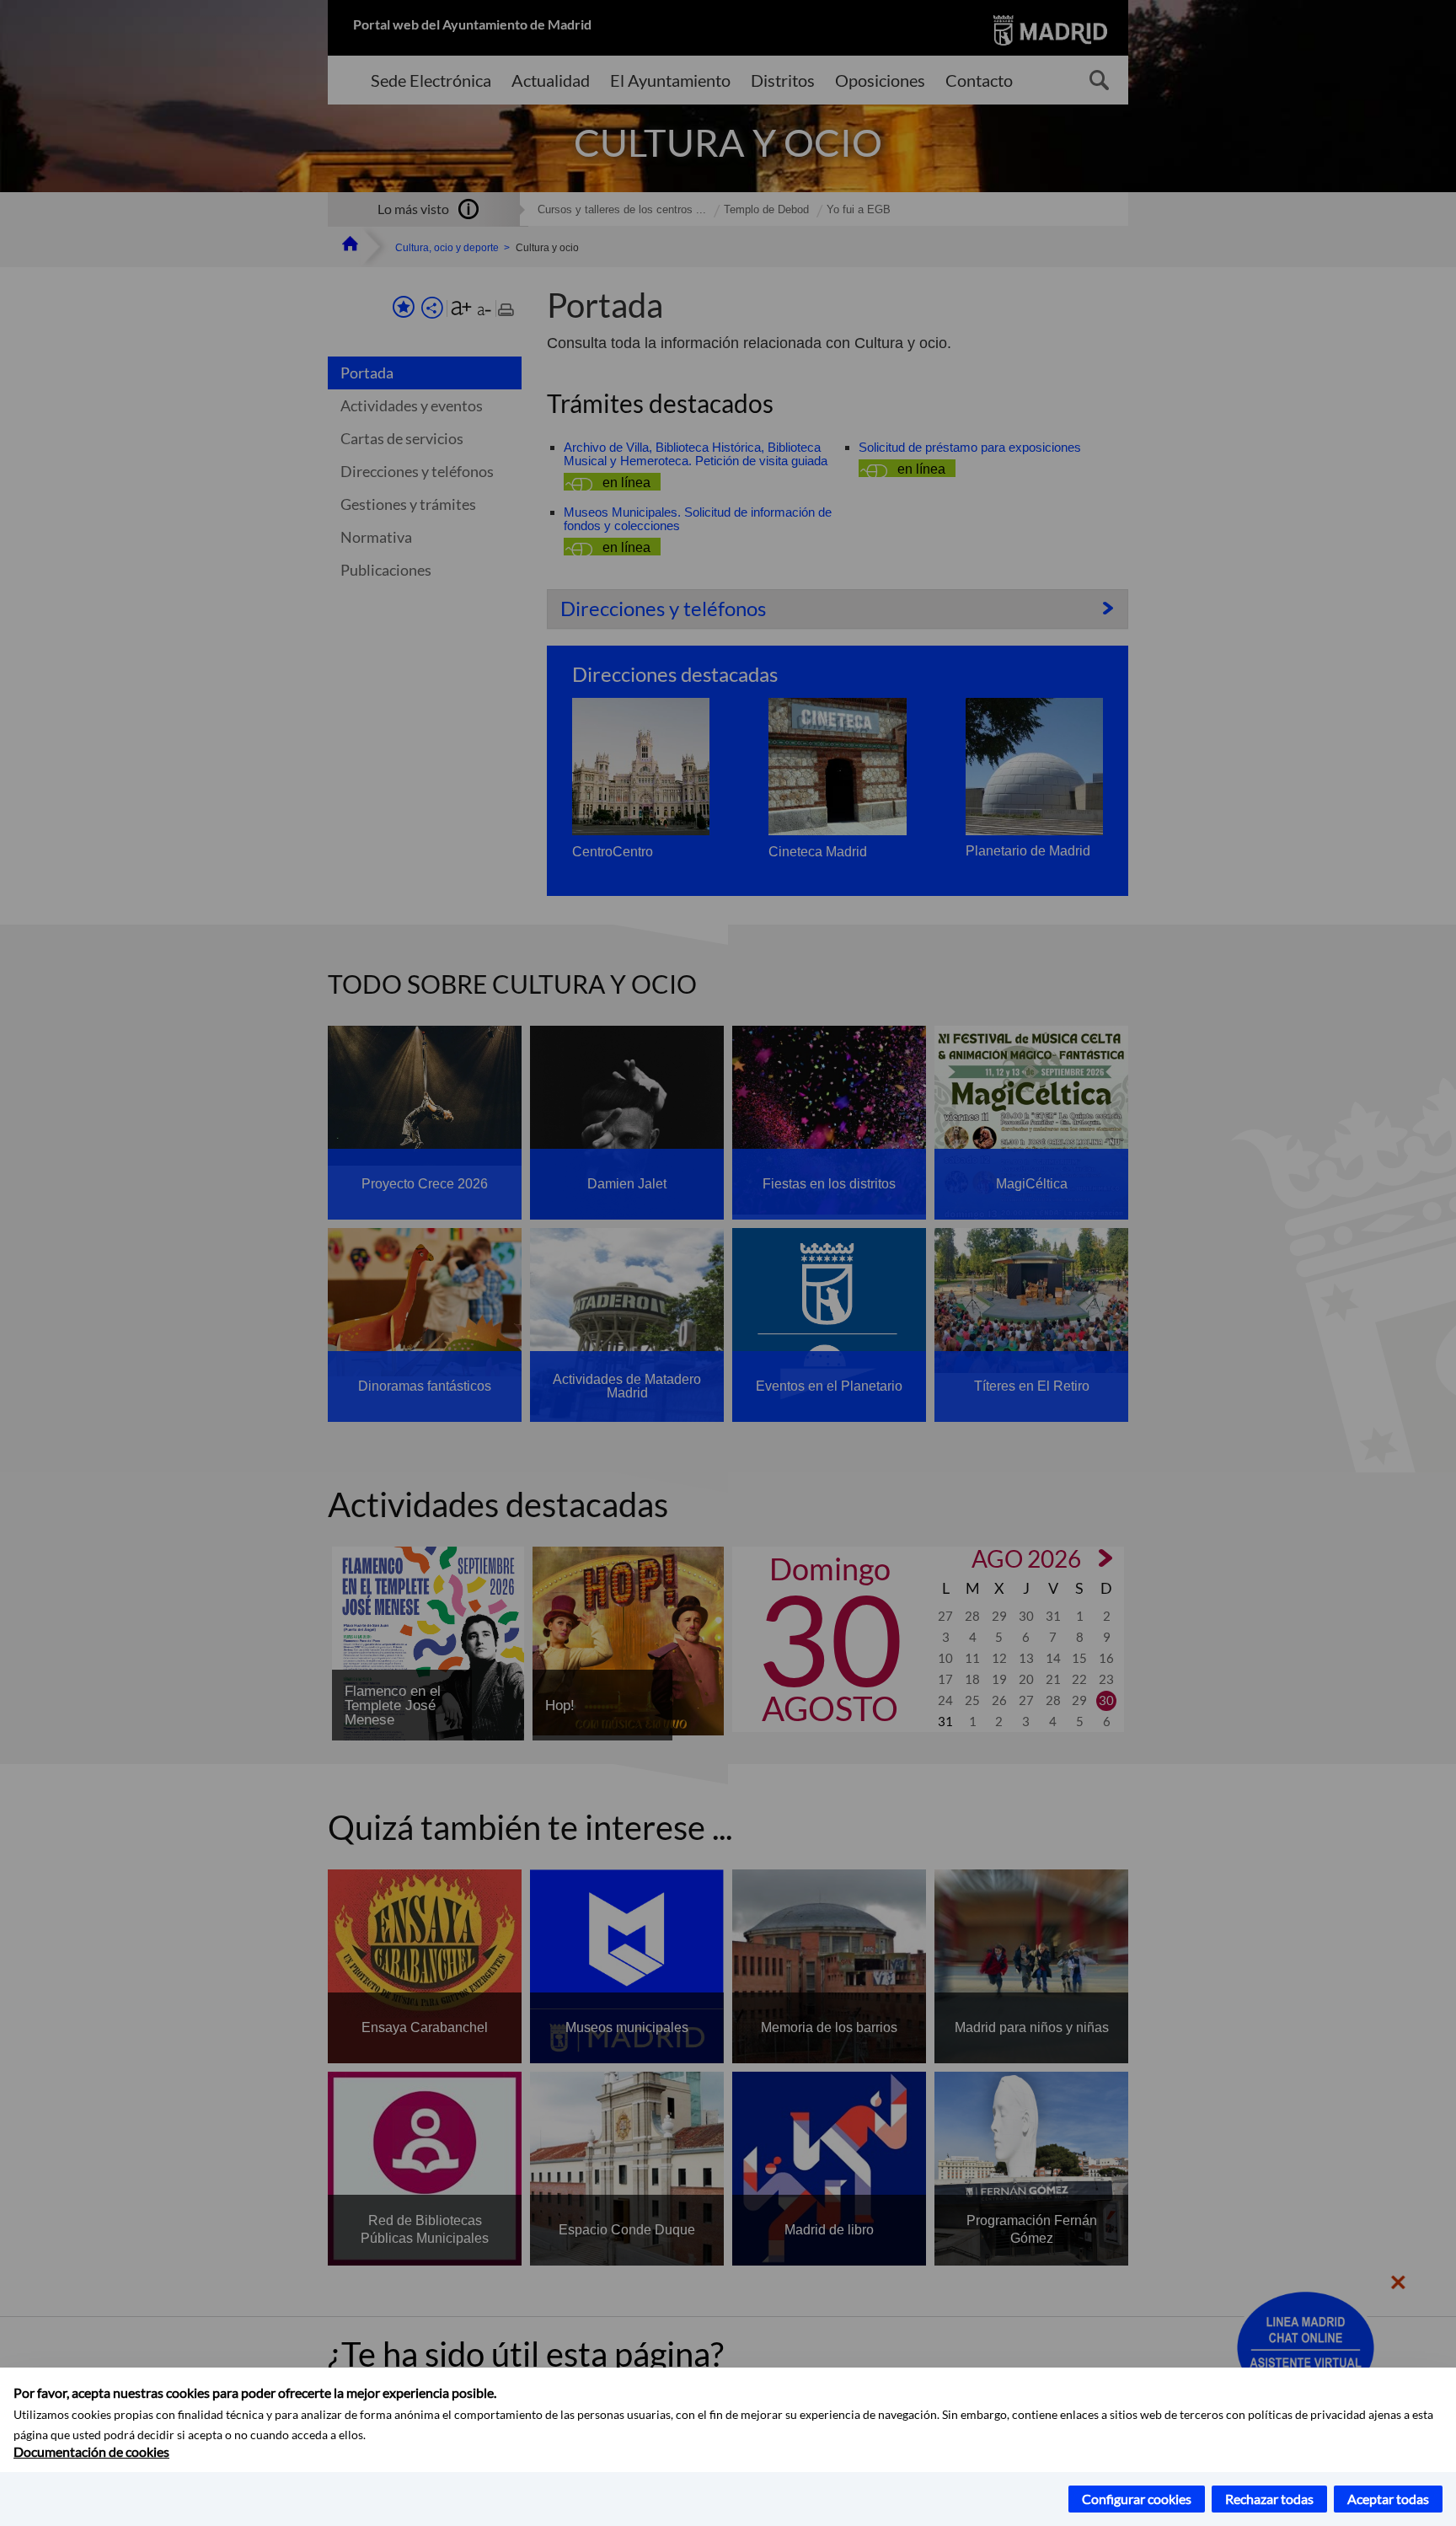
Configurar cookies (1137, 2499)
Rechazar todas (1269, 2499)
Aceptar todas (1388, 2499)
